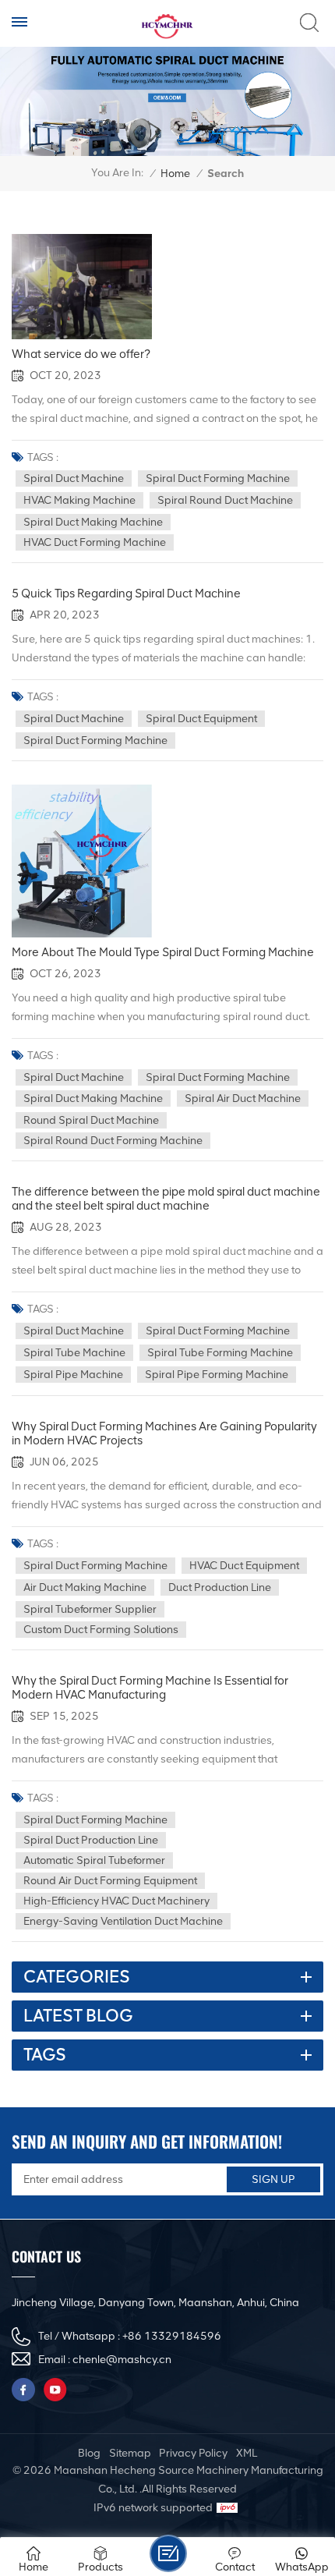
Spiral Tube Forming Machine (220, 1353)
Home (175, 174)
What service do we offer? (81, 354)
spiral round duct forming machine (113, 1141)
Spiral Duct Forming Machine (218, 478)
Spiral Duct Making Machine (93, 522)
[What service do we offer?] (82, 287)
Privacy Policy (193, 2453)
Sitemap (130, 2453)
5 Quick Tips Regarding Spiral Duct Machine (126, 594)
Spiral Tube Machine (74, 1353)
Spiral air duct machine (243, 1098)
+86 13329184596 (172, 2336)
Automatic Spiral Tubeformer (94, 1860)
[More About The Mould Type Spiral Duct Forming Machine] (82, 861)
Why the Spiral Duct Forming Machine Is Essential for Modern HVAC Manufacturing (150, 1688)
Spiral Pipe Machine (73, 1375)
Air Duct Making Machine (85, 1587)
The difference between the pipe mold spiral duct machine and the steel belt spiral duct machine (166, 1199)
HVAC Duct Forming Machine (95, 542)
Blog (89, 2453)
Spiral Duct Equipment (201, 719)
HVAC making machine (79, 500)
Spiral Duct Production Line (91, 1840)
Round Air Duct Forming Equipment (110, 1881)
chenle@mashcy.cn (122, 2360)
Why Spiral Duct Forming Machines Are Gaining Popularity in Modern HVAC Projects (164, 1433)
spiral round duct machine (225, 500)
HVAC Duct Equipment (244, 1566)
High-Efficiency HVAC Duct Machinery (116, 1901)
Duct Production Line (220, 1587)
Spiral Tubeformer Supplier (90, 1609)
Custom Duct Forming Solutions (101, 1630)
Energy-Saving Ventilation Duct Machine (123, 1921)
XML (247, 2453)
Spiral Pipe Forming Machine (217, 1375)
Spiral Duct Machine (74, 478)
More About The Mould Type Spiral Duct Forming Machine (163, 952)
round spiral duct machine (91, 1120)
